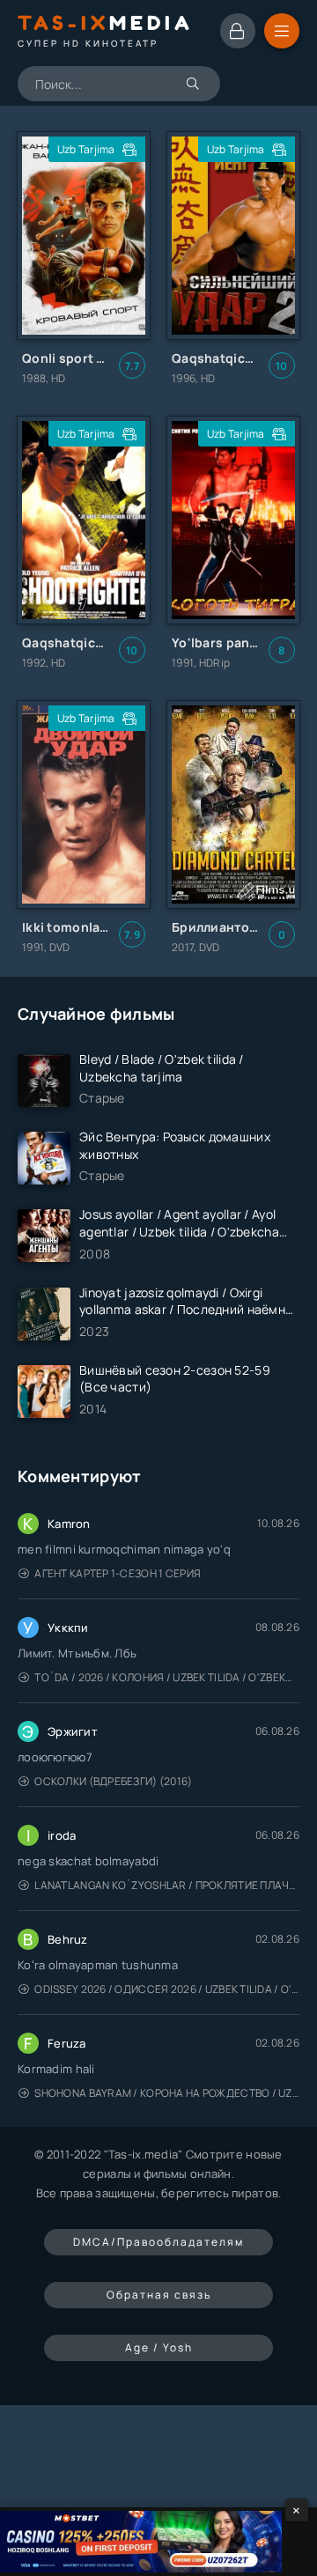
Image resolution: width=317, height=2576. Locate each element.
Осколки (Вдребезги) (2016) (113, 1781)
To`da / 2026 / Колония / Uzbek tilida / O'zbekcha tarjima (167, 1677)
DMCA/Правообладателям (158, 2242)
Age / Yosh (159, 2347)
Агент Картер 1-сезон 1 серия (118, 1573)
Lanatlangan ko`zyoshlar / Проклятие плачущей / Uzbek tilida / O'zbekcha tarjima (167, 1885)
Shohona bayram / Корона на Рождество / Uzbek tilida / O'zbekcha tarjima (167, 2093)
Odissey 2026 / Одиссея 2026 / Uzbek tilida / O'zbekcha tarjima (167, 1989)
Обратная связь (159, 2295)
